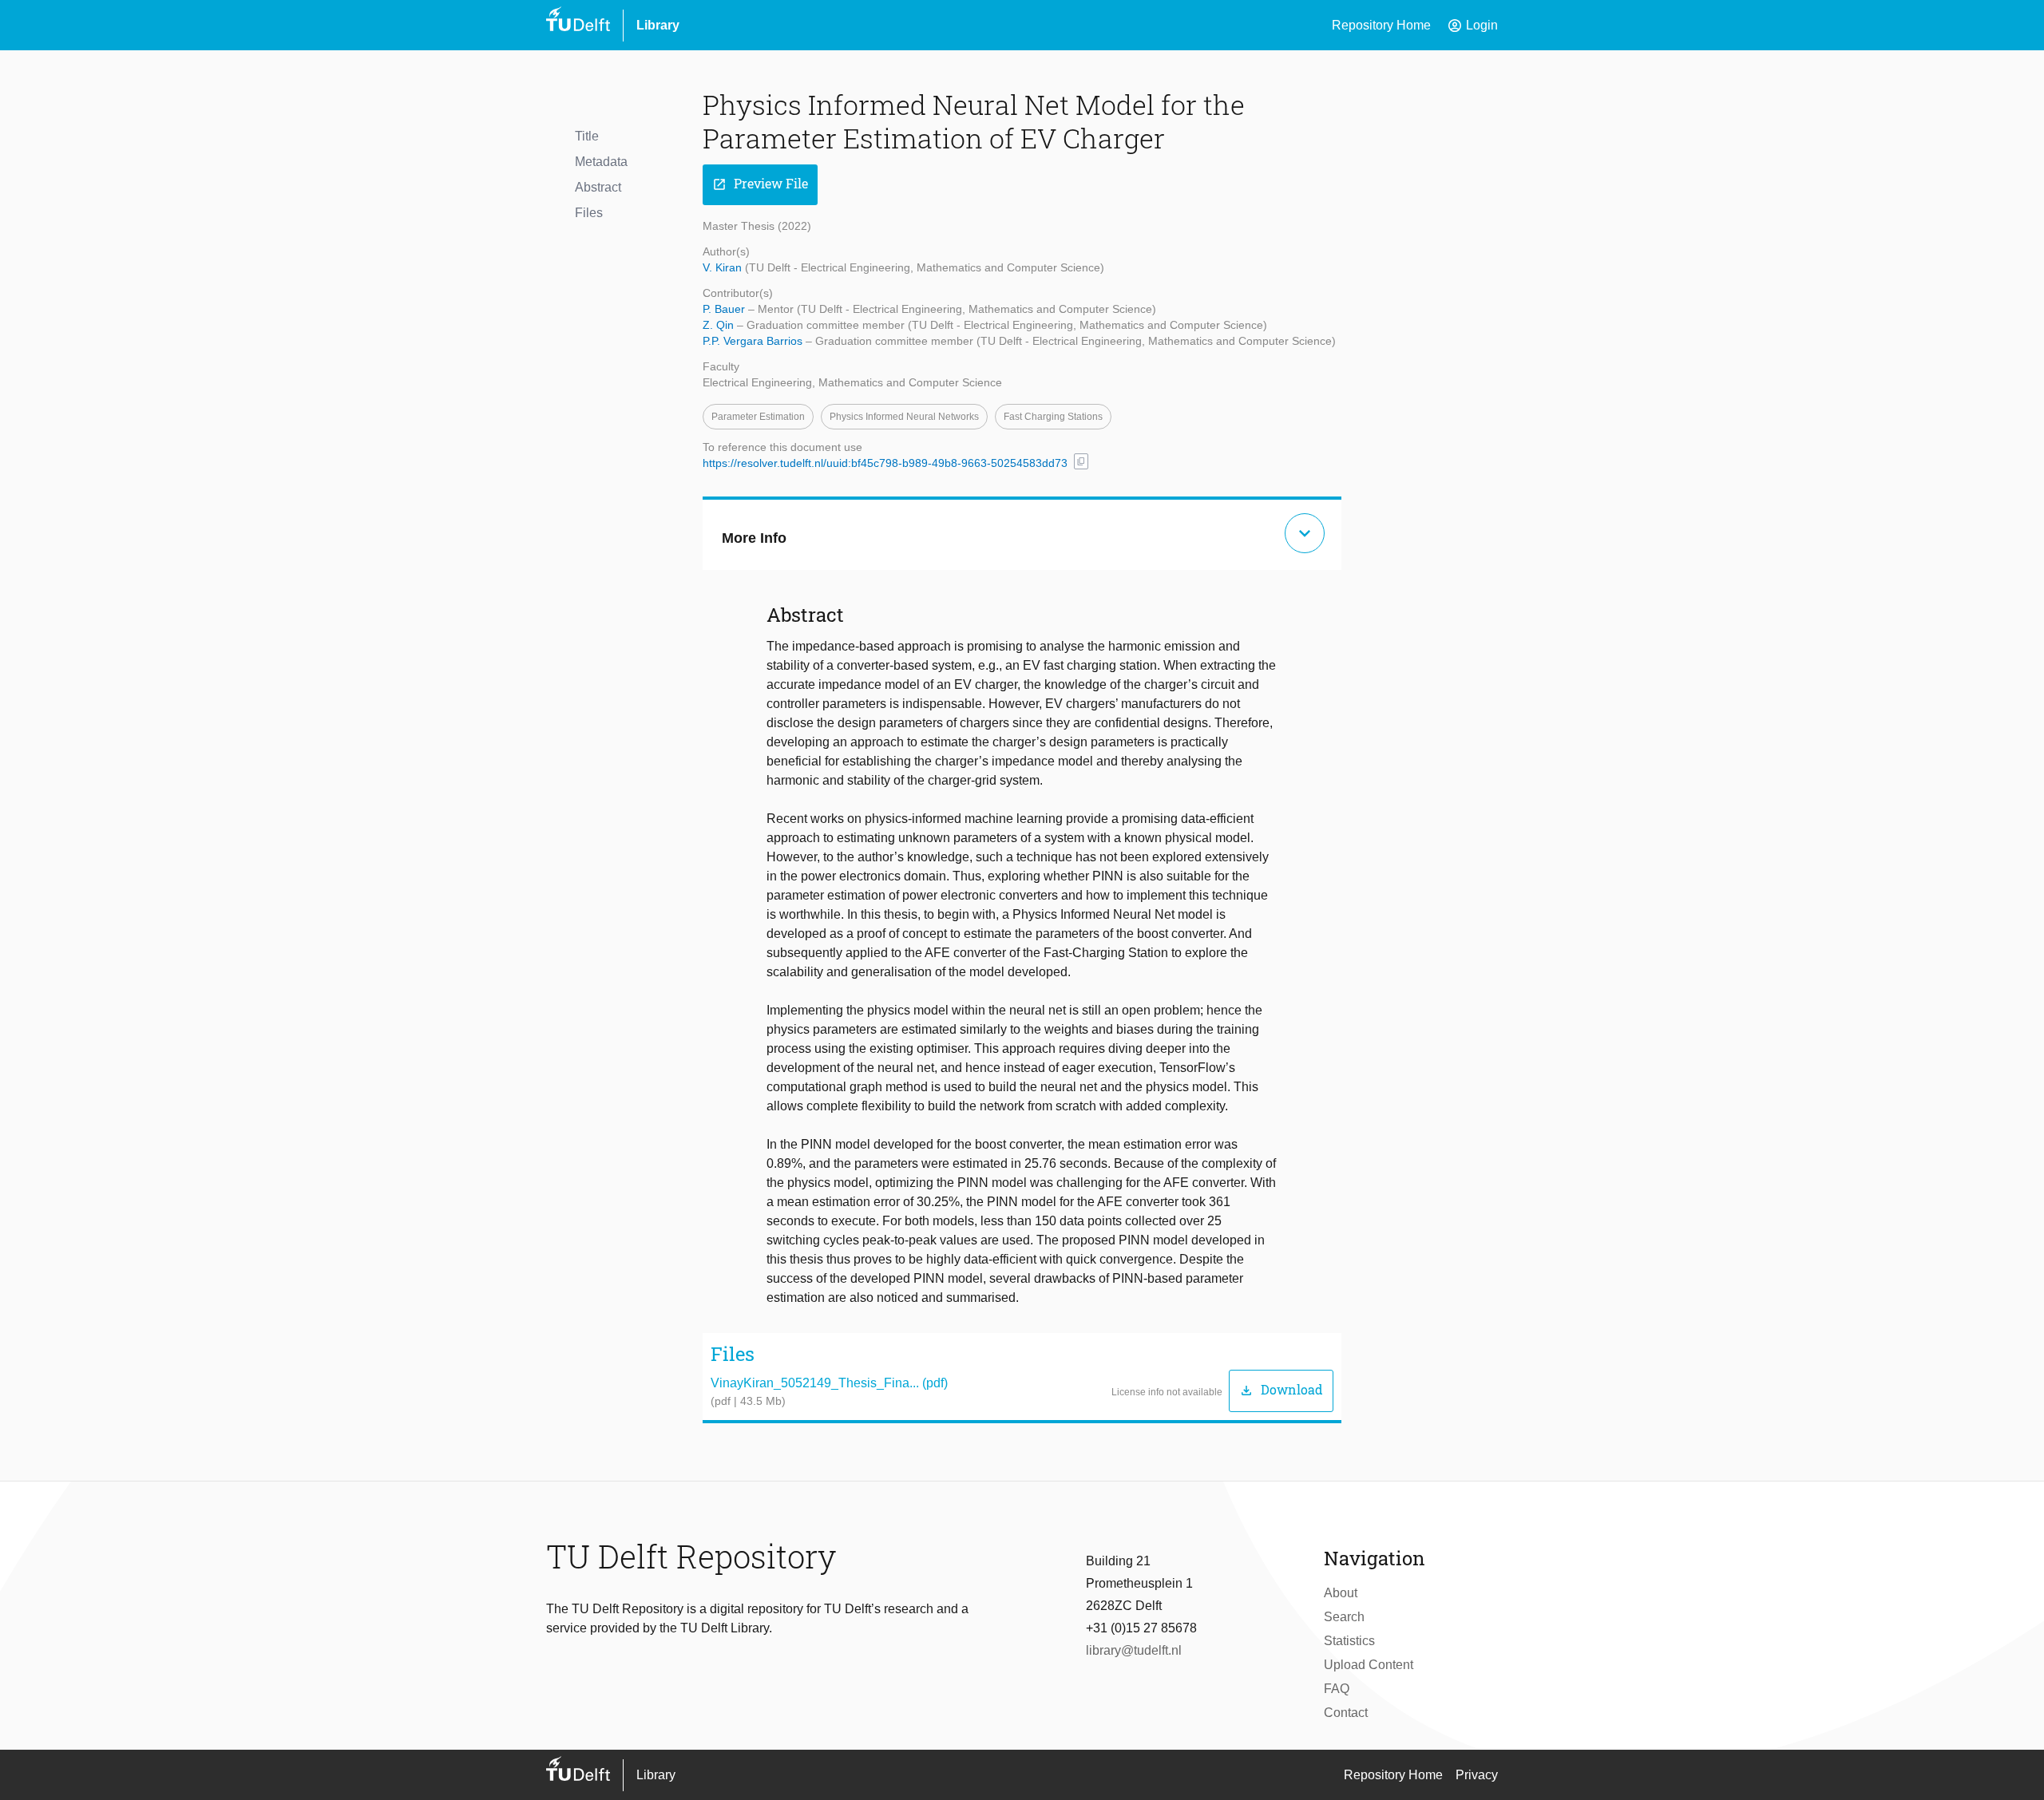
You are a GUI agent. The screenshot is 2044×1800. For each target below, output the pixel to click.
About (1341, 1593)
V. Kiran (724, 267)
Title (587, 136)
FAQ (1337, 1689)
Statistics (1349, 1641)
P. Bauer (725, 309)
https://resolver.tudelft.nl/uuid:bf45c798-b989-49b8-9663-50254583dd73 (885, 463)
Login (1472, 26)
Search (1344, 1617)
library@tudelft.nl (1134, 1650)
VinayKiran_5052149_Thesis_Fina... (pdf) (829, 1383)
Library (658, 25)
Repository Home (1381, 25)
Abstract (598, 187)
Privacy (1477, 1775)
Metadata (601, 162)
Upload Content (1369, 1665)
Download (1281, 1390)
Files (589, 213)
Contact (1346, 1713)
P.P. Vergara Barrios (754, 341)
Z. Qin (720, 325)
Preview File (760, 184)
